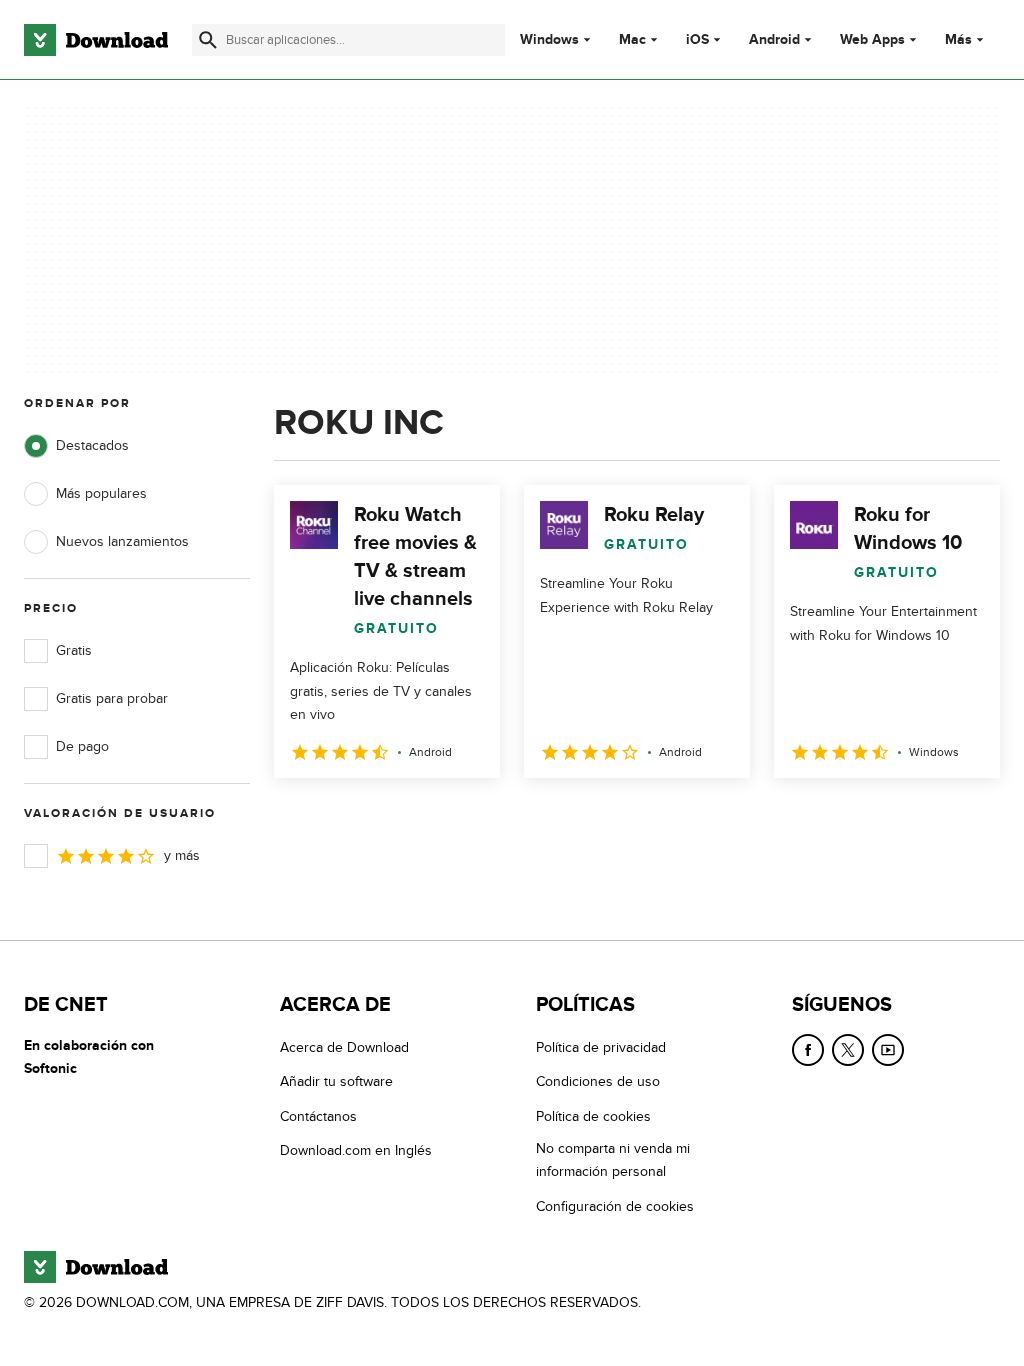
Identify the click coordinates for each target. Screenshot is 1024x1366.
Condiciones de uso (598, 1081)
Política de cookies (593, 1116)
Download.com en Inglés (356, 1150)
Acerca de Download (344, 1047)
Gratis (74, 650)
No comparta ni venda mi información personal (613, 1160)
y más (182, 855)
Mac (632, 40)
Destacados (92, 445)
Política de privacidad (601, 1047)
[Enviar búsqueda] (208, 40)
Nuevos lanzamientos (122, 541)
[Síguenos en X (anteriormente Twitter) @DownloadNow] (848, 1050)
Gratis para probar (112, 698)
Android (774, 40)
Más (958, 39)
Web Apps (872, 40)
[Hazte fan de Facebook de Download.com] (808, 1050)
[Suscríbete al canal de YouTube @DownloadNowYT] (888, 1050)
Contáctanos (318, 1116)
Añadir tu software (336, 1081)
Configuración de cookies (615, 1206)
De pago (82, 746)
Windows (549, 40)
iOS (697, 40)
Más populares (101, 493)
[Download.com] (96, 40)
